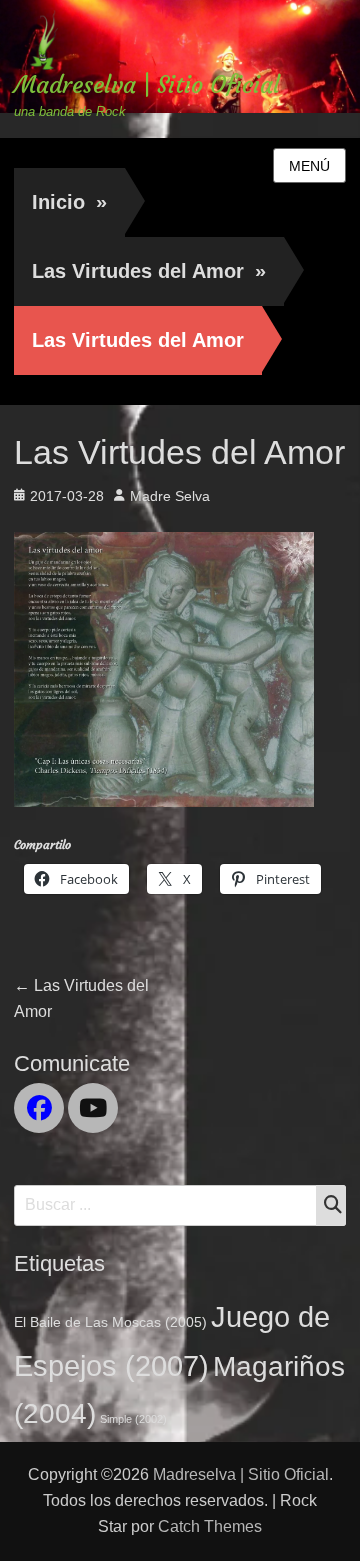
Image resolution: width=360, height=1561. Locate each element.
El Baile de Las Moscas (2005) (110, 1322)
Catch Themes (210, 1526)
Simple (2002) (133, 1419)
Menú (309, 166)
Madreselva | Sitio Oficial (147, 85)
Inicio (69, 202)
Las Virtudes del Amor (149, 271)
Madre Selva (170, 496)
